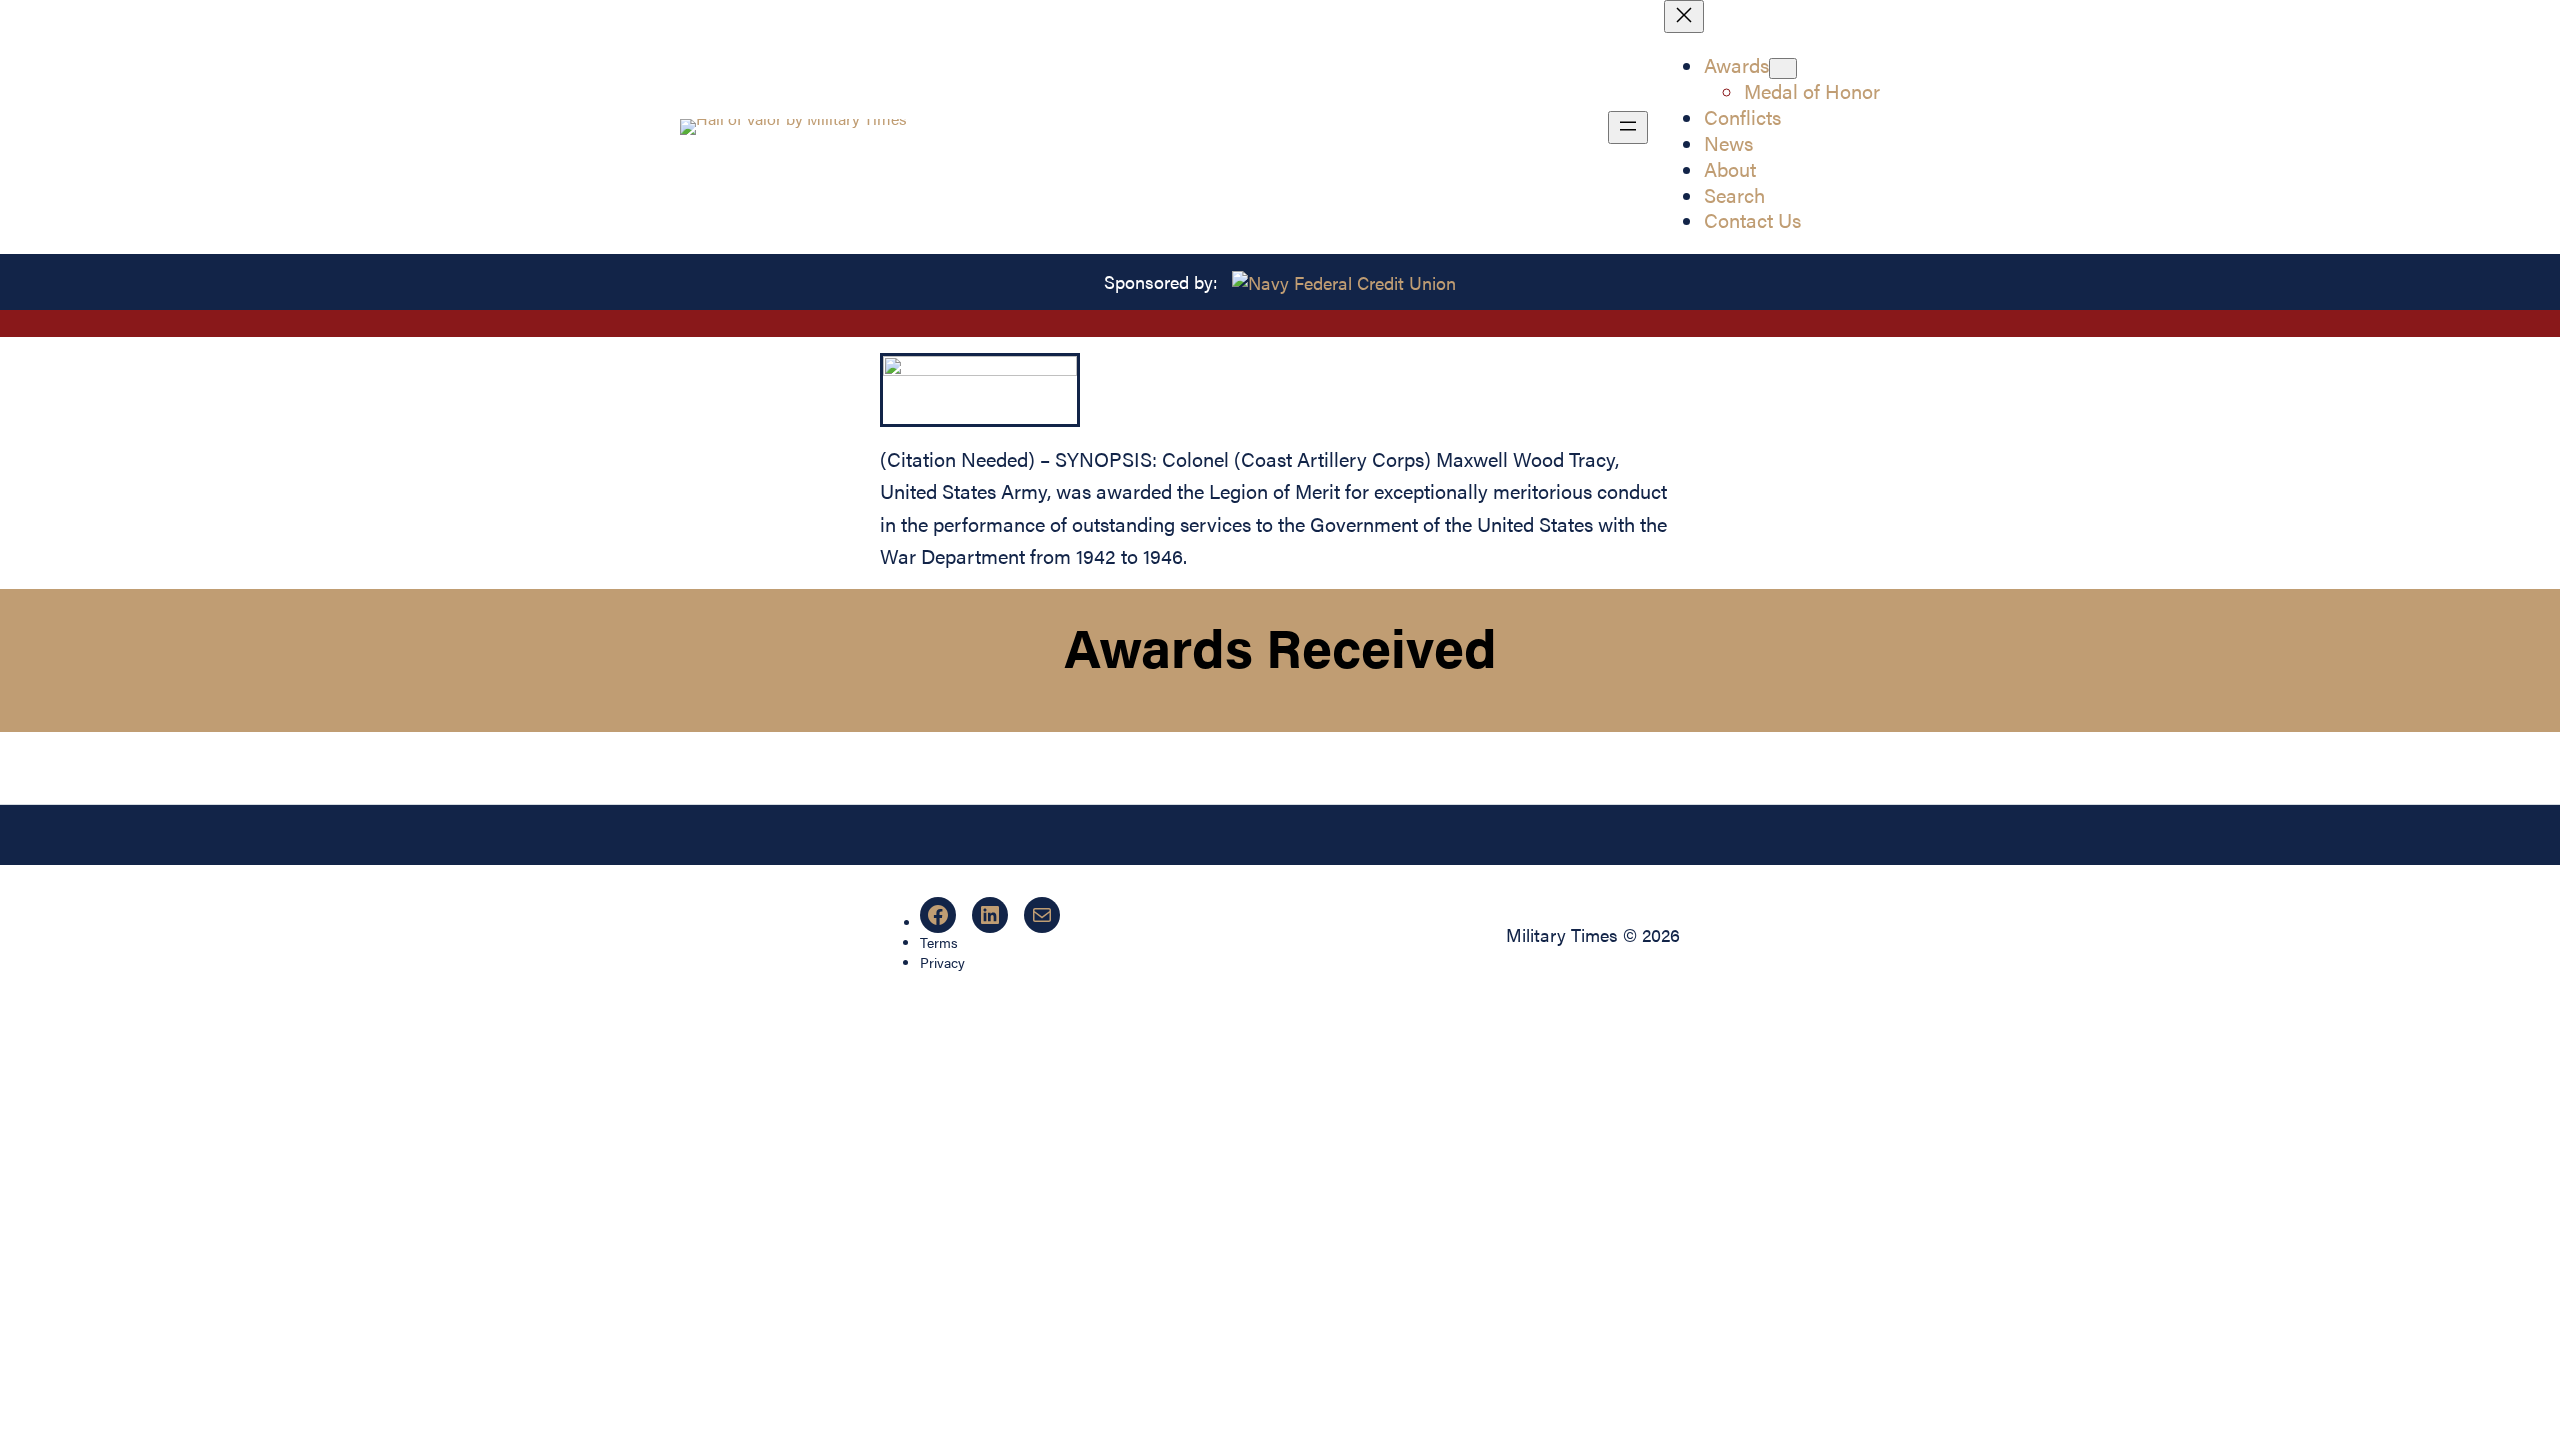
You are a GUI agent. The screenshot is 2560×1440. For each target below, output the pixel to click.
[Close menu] (1684, 16)
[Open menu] (1628, 127)
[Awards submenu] (1783, 68)
